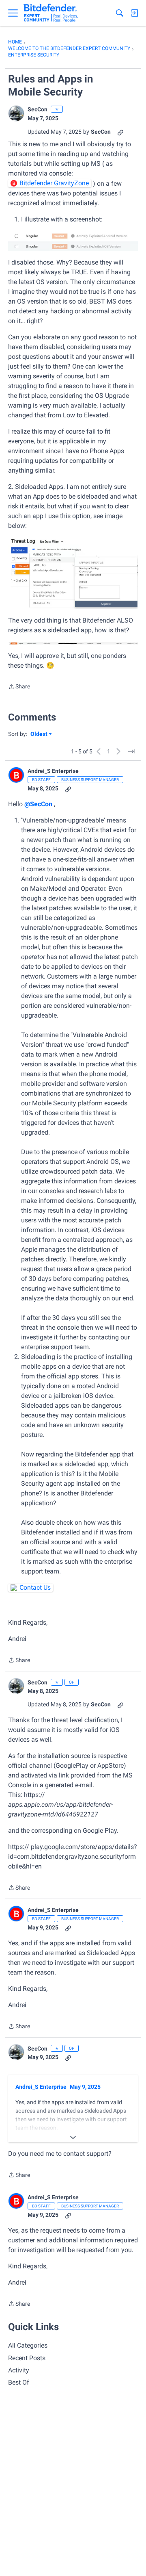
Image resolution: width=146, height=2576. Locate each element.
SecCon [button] (38, 109)
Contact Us (35, 1587)
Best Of (19, 2382)
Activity (19, 2370)
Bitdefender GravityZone (54, 183)
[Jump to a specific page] (131, 751)
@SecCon (38, 804)
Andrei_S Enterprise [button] (53, 771)
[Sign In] (134, 13)
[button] (16, 113)
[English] (51, 13)
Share (19, 687)
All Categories (28, 2345)
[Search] (120, 13)
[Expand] (73, 2138)
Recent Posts (27, 2358)
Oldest (39, 735)
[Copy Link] (120, 132)
